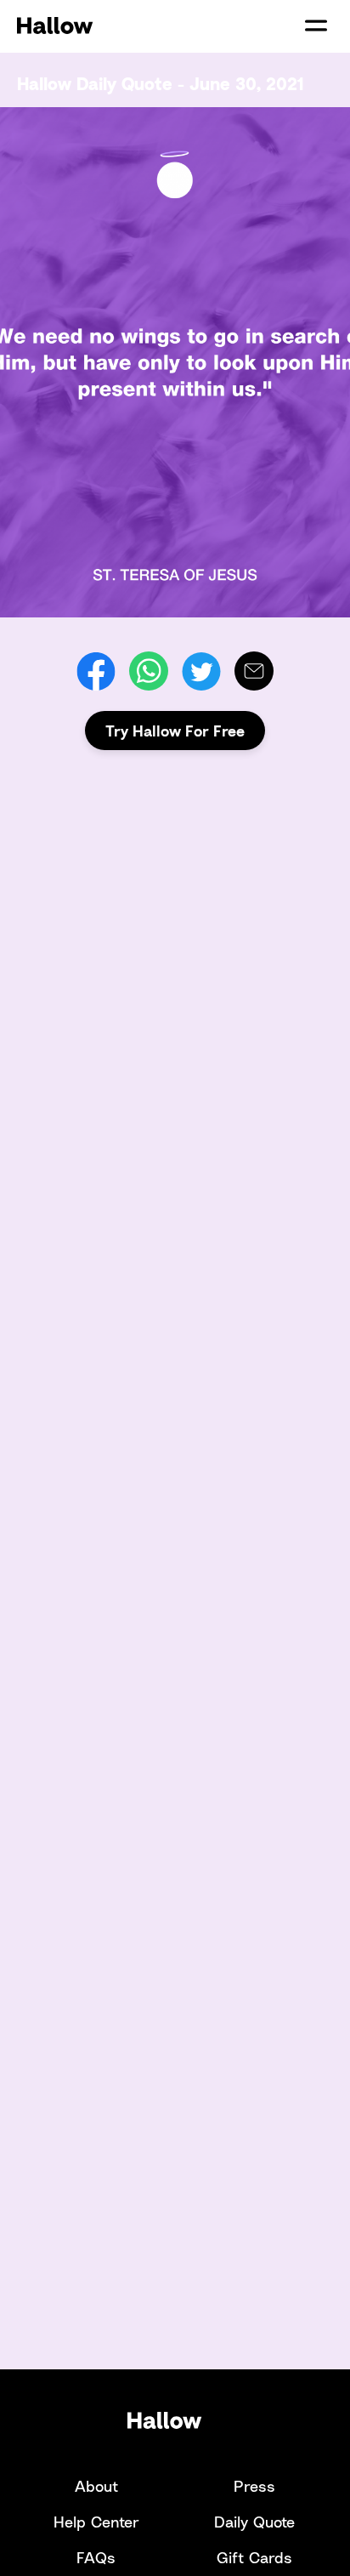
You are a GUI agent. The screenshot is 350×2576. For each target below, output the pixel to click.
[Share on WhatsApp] (149, 671)
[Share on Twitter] (201, 671)
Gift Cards (254, 2557)
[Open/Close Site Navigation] (316, 26)
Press (254, 2486)
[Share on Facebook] (96, 671)
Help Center (96, 2522)
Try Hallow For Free (175, 731)
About (96, 2486)
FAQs (96, 2557)
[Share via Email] (254, 671)
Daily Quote (254, 2522)
